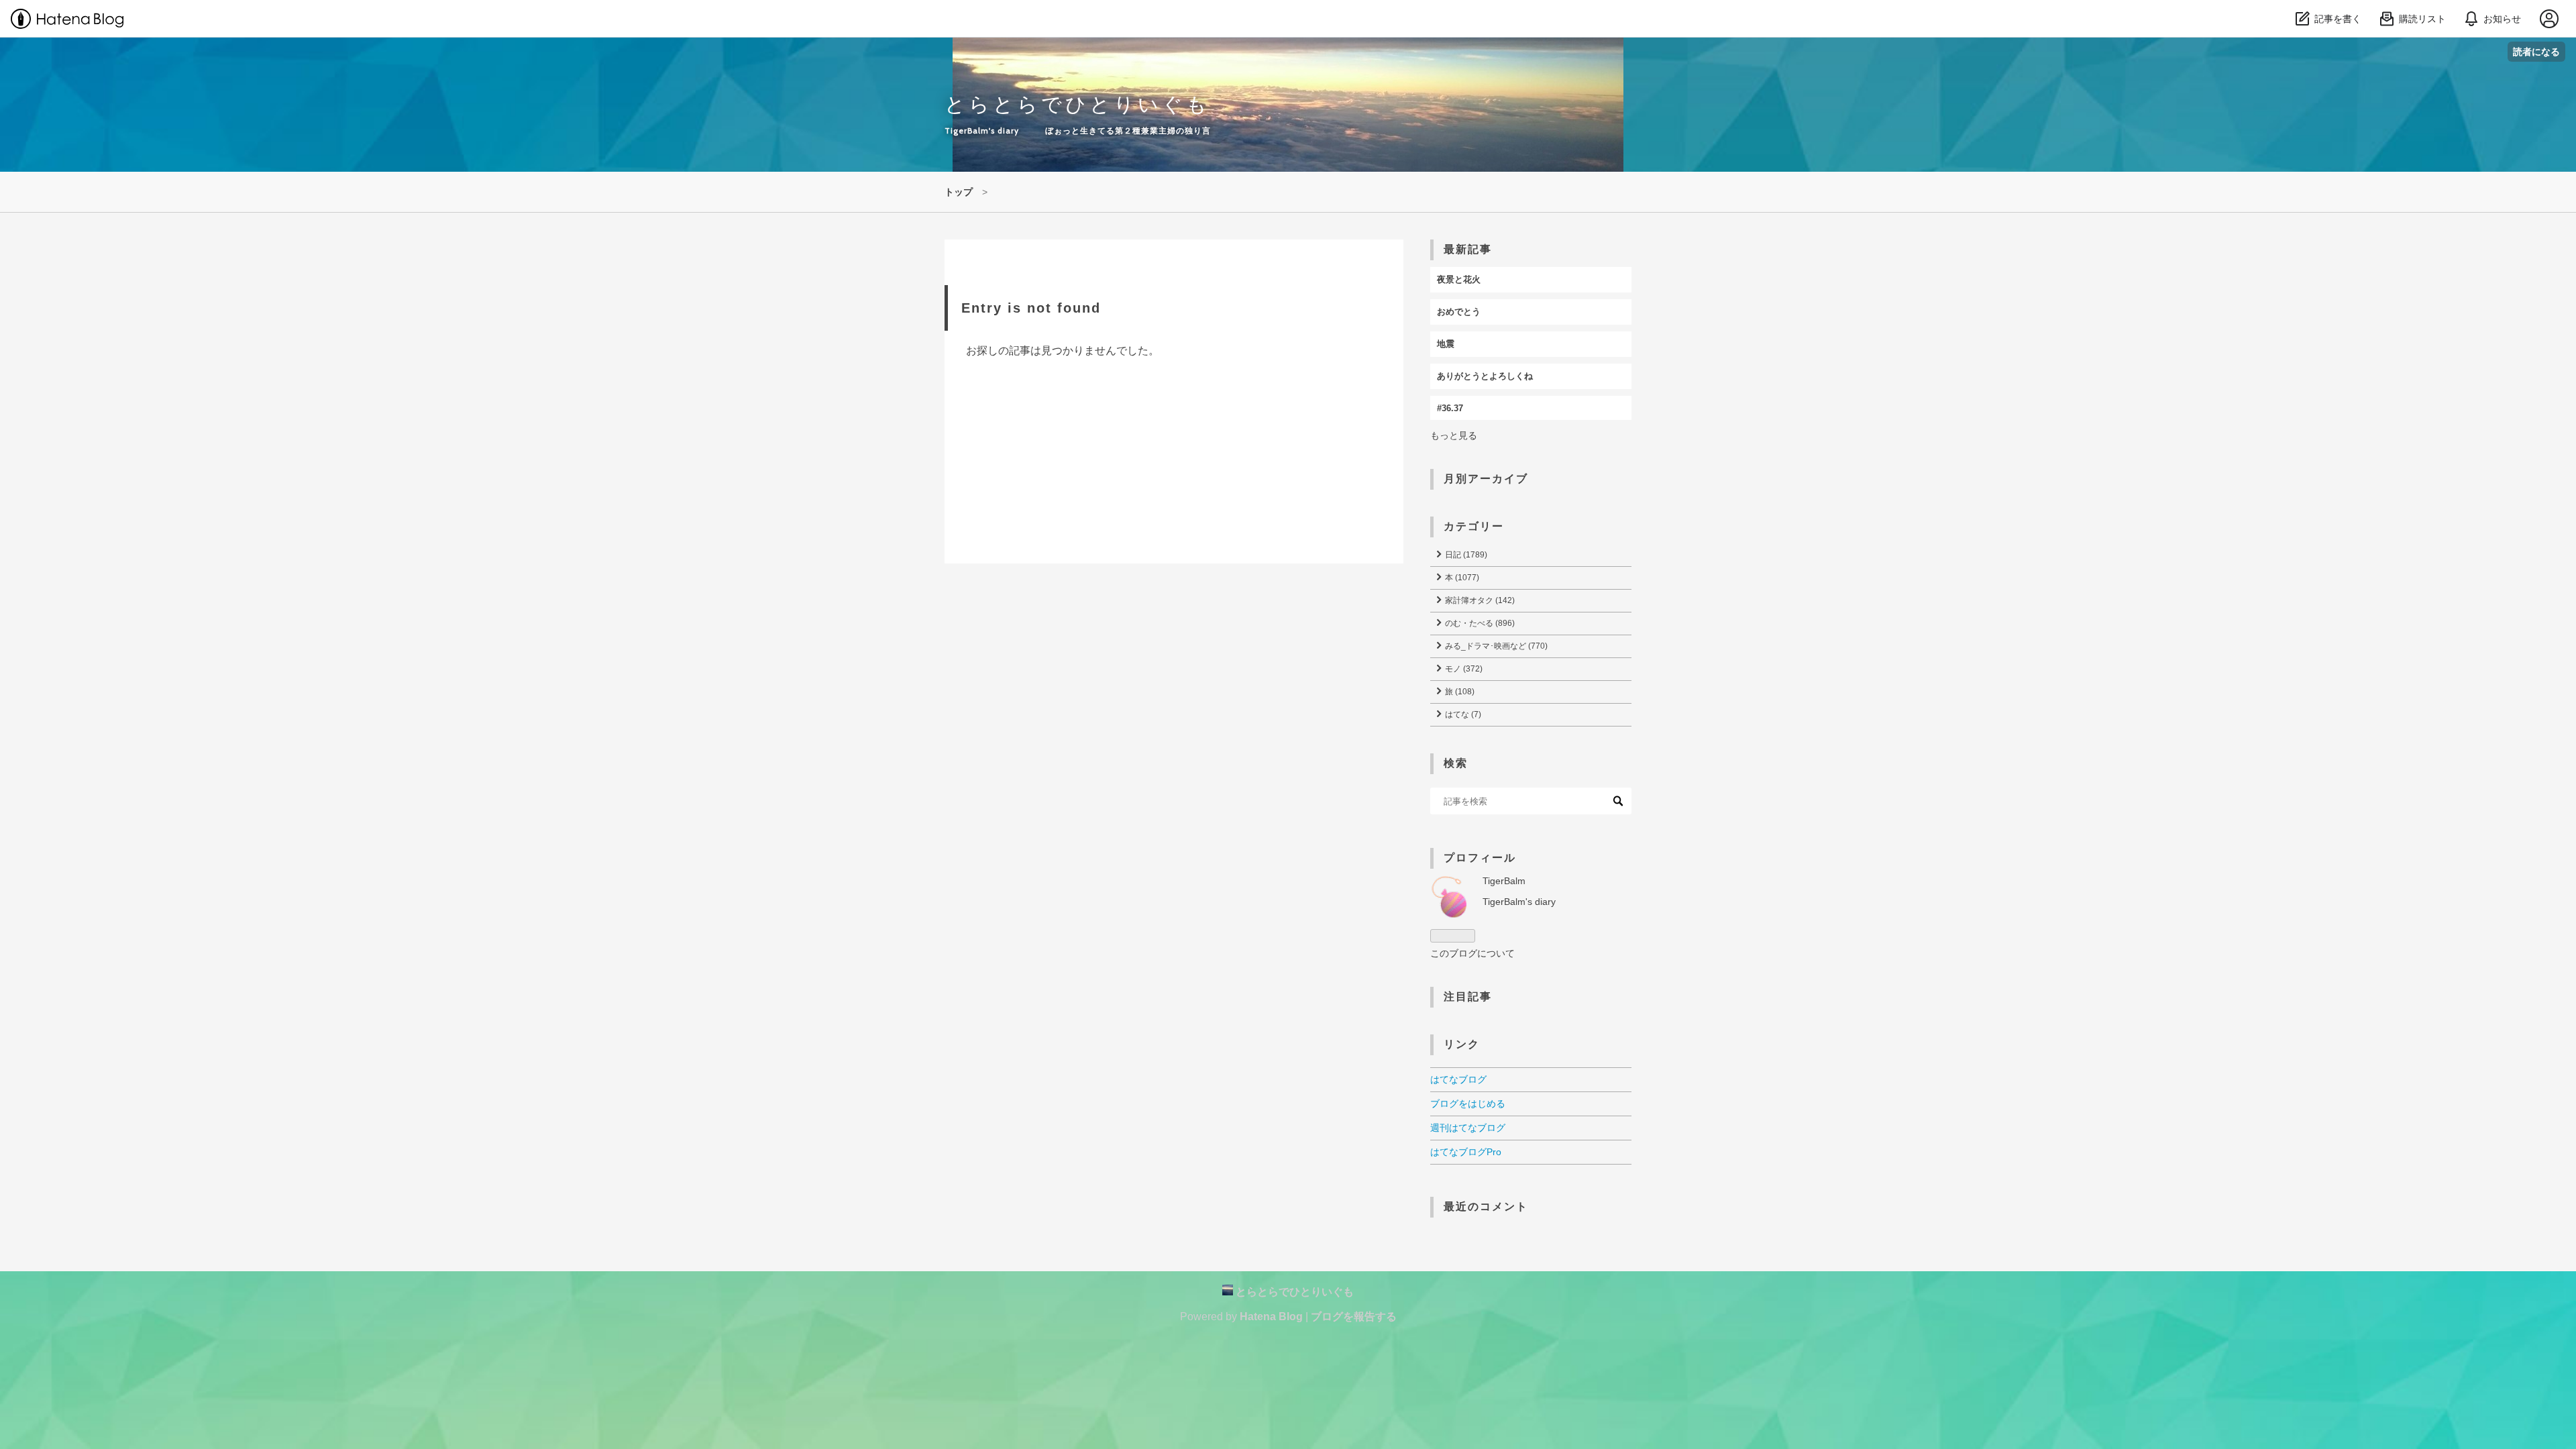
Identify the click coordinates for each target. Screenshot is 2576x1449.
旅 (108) (1459, 692)
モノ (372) (1463, 669)
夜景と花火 (1459, 279)
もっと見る (1454, 435)
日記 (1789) (1465, 555)
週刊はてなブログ (1468, 1128)
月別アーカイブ (1486, 479)
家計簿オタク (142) (1479, 600)
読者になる (2536, 51)
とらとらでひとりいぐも (1077, 104)
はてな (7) (1462, 714)
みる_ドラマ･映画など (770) (1495, 646)
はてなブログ (1458, 1079)
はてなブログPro (1466, 1152)
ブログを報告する (1354, 1317)
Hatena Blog (1271, 1317)
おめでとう (1459, 312)
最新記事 (1468, 249)
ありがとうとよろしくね (1485, 376)
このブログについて (1472, 953)
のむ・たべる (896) (1479, 623)
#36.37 (1450, 408)
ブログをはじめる (1468, 1104)
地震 (1446, 344)
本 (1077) (1461, 578)
